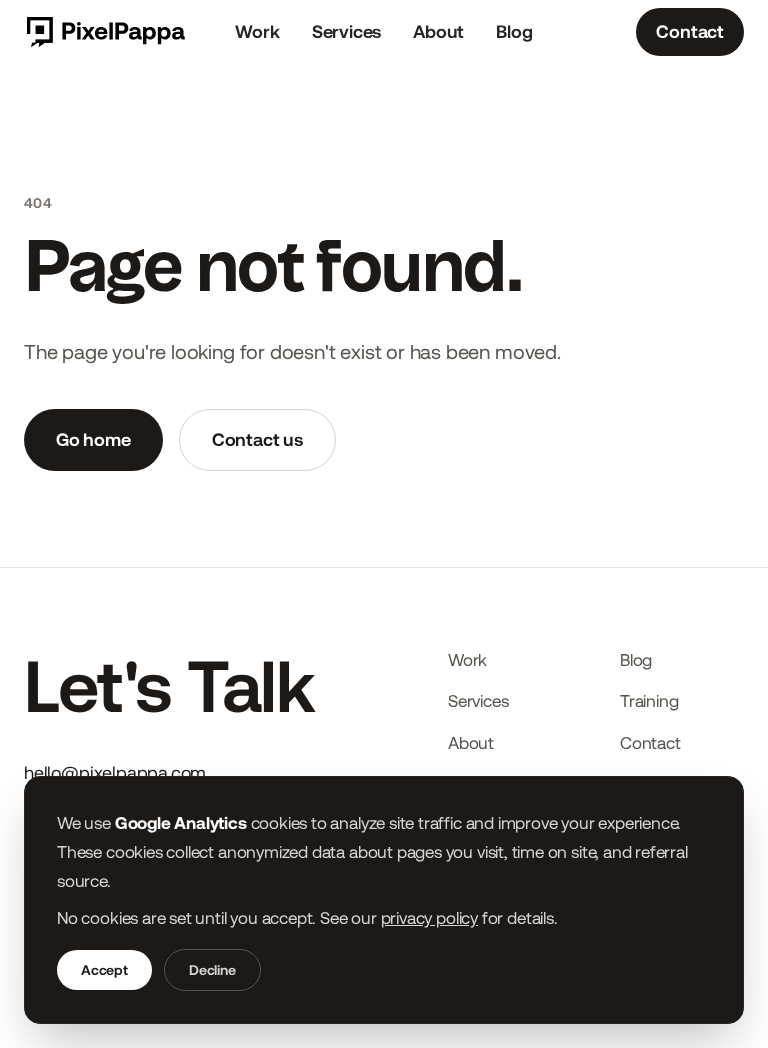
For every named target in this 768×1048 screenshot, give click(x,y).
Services (347, 31)
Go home (93, 439)
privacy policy (429, 918)
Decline (212, 970)
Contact (690, 31)
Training (649, 701)
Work (257, 31)
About (438, 31)
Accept (104, 970)
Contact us (257, 439)
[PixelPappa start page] (104, 32)
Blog (514, 31)
